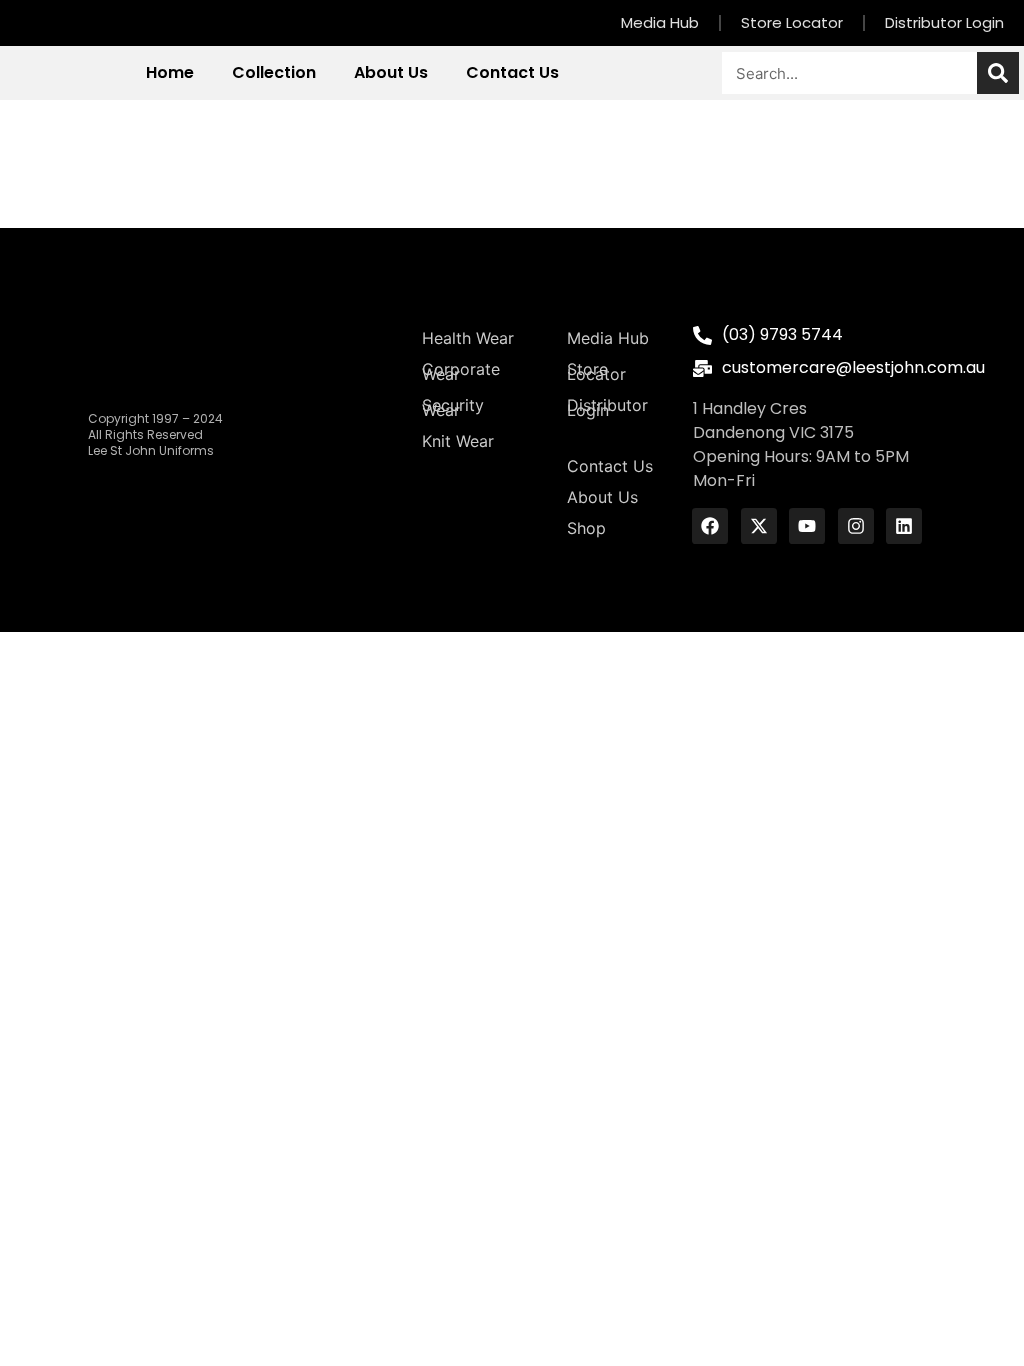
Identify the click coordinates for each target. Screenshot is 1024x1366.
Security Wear (453, 407)
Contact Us (512, 72)
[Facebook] (710, 526)
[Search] (998, 73)
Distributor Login (944, 22)
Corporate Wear (461, 371)
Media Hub (660, 22)
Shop (586, 528)
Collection (274, 72)
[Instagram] (856, 526)
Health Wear (468, 338)
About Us (391, 72)
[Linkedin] (904, 526)
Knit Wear (458, 441)
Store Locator (792, 22)
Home (170, 72)
